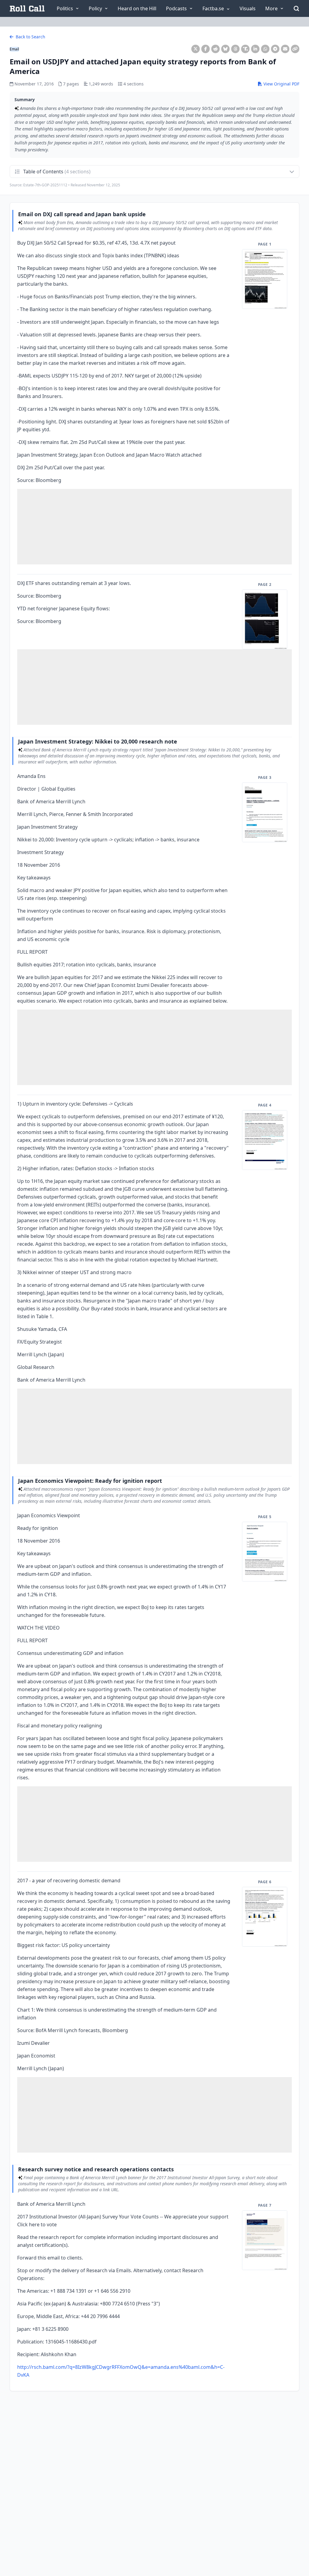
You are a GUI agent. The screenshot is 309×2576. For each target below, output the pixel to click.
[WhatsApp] (265, 49)
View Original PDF (281, 84)
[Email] (285, 49)
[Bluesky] (225, 49)
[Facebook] (205, 49)
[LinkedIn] (255, 49)
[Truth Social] (245, 49)
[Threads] (235, 49)
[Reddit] (215, 49)
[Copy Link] (295, 49)
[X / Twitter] (196, 49)
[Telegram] (275, 49)
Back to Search (30, 37)
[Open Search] (296, 8)
